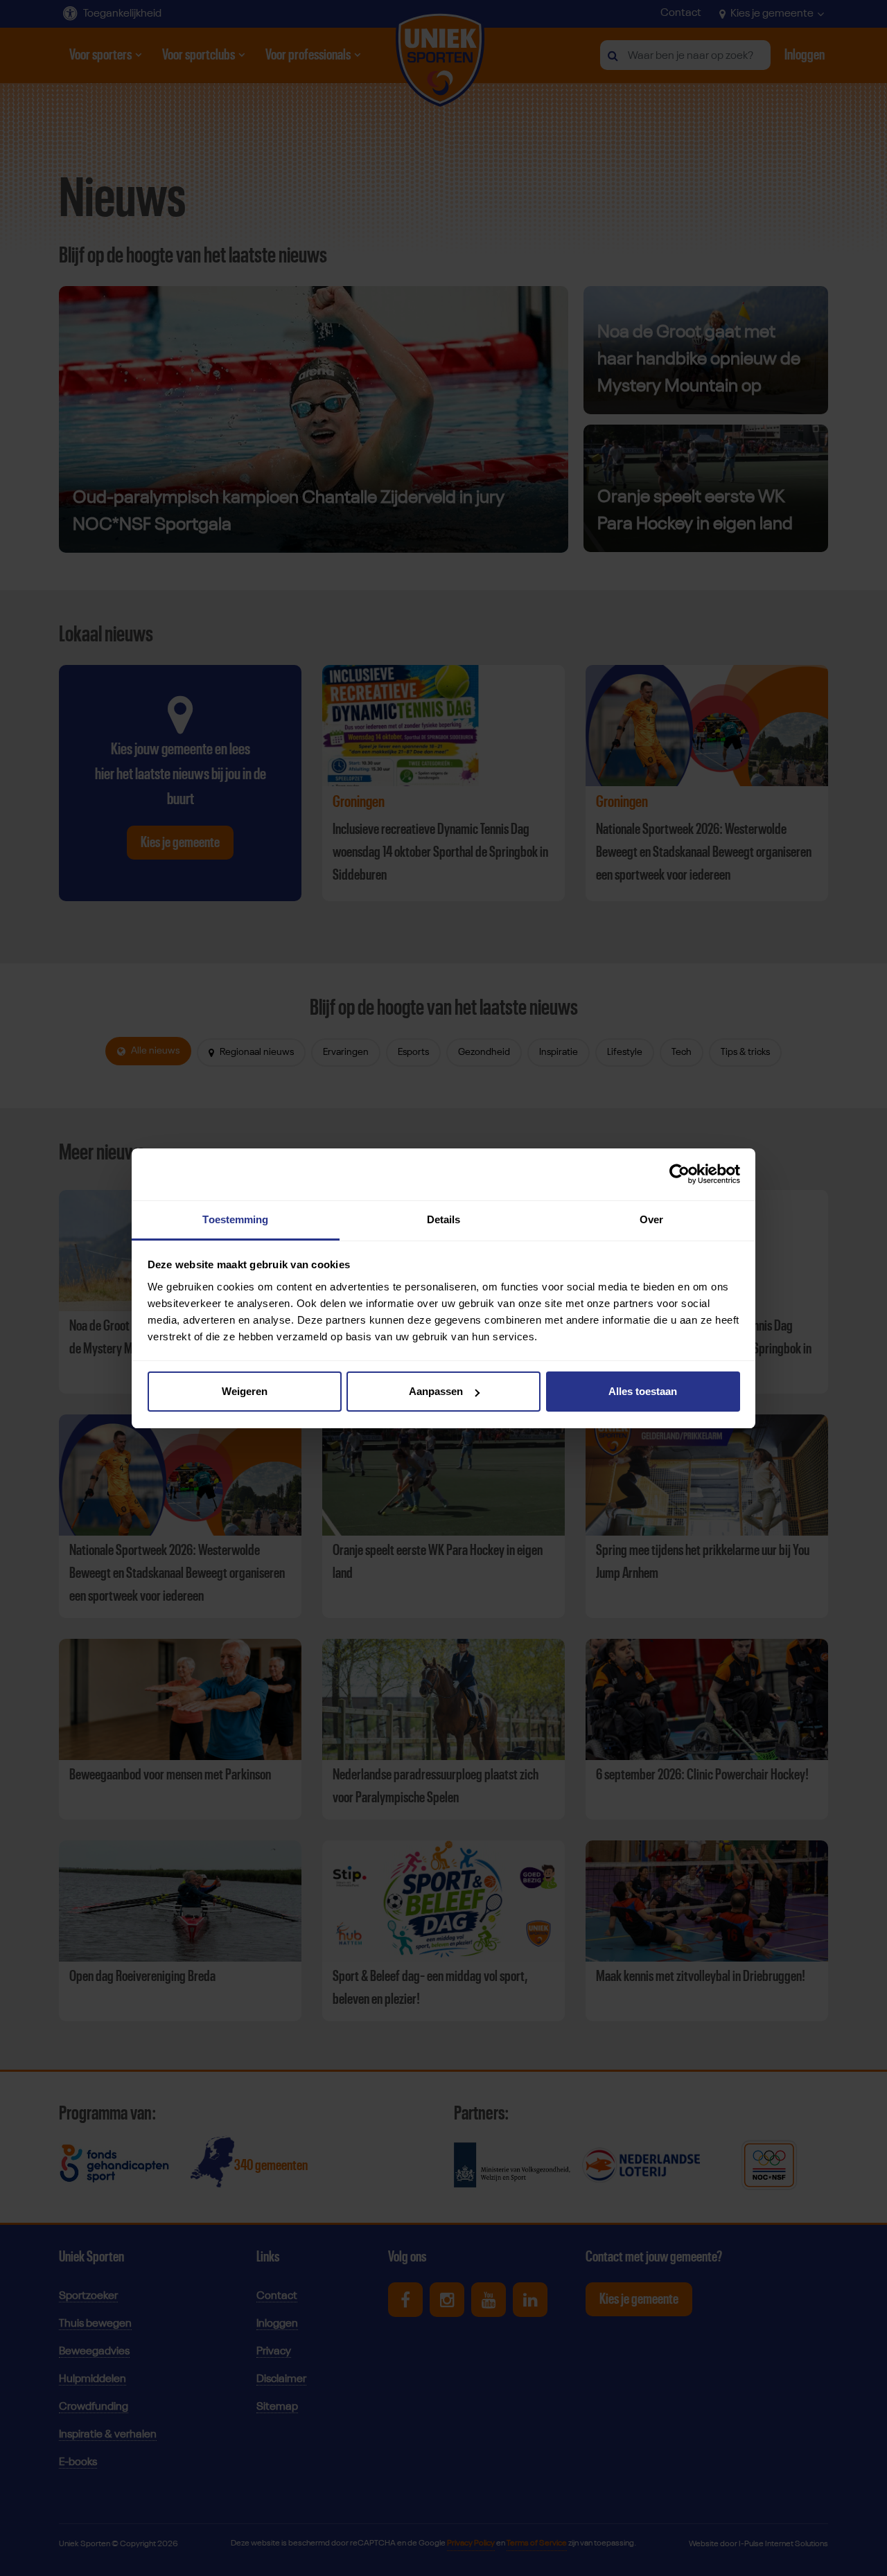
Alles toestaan (643, 1391)
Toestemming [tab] (235, 1219)
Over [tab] (651, 1219)
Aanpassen (436, 1391)
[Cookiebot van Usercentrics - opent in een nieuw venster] (679, 1174)
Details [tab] (444, 1219)
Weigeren (245, 1391)
